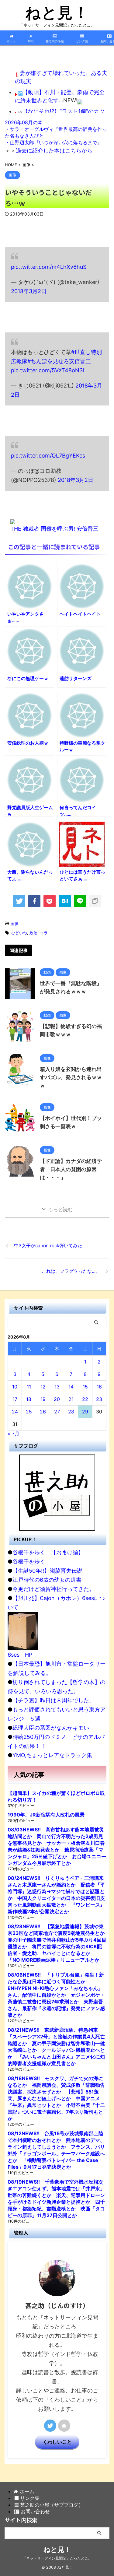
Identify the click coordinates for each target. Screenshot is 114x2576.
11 (29, 1387)
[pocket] (50, 901)
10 (15, 1387)
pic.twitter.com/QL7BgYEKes (48, 456)
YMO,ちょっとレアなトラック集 (52, 1755)
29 (85, 1412)
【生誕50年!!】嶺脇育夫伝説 (47, 1571)
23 (99, 1399)
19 (43, 1399)
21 (71, 1399)
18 (29, 1399)
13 (57, 1387)
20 (57, 1399)
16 (99, 1387)
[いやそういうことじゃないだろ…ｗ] (65, 901)
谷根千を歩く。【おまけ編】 (48, 1552)
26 (43, 1412)
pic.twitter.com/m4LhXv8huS (49, 267)
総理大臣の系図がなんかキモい (51, 1728)
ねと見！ (57, 12)
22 (85, 1399)
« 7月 (14, 1434)
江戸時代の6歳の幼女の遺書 (47, 1580)
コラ (44, 933)
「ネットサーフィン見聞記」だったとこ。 (57, 2558)
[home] (64, 2426)
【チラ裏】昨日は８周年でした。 (54, 1700)
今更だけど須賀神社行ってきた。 (54, 1589)
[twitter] (19, 901)
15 (85, 1387)
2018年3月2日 (29, 291)
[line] (80, 901)
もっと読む (60, 1209)
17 (15, 1399)
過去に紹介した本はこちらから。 (57, 151)
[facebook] (34, 901)
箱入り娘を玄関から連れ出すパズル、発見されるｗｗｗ (71, 1077)
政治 (33, 933)
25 (29, 1412)
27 (57, 1412)
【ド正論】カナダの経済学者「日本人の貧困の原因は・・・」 (71, 1169)
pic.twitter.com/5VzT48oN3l (47, 370)
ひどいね (19, 933)
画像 (15, 924)
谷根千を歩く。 (32, 1562)
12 (43, 1387)
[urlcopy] (95, 901)
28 (71, 1412)
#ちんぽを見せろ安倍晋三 (59, 361)
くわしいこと (57, 2442)
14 (71, 1387)
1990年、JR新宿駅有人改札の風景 (46, 1815)
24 (15, 1412)
